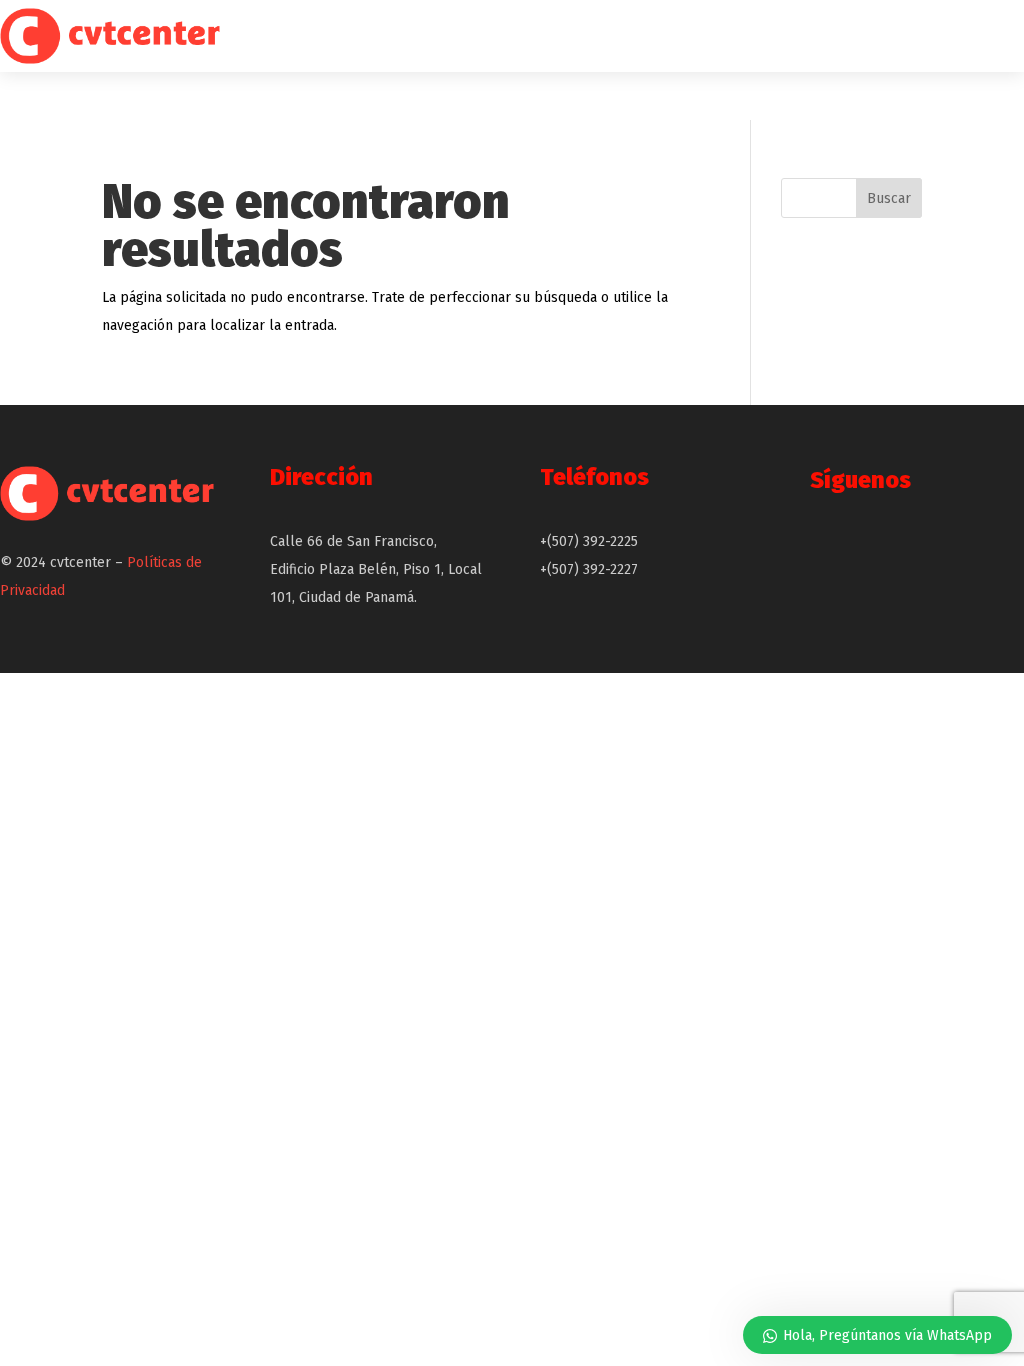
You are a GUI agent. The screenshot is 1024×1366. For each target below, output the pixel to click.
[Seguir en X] (832, 553)
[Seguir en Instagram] (936, 553)
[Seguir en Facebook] (884, 553)
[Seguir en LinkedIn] (988, 553)
